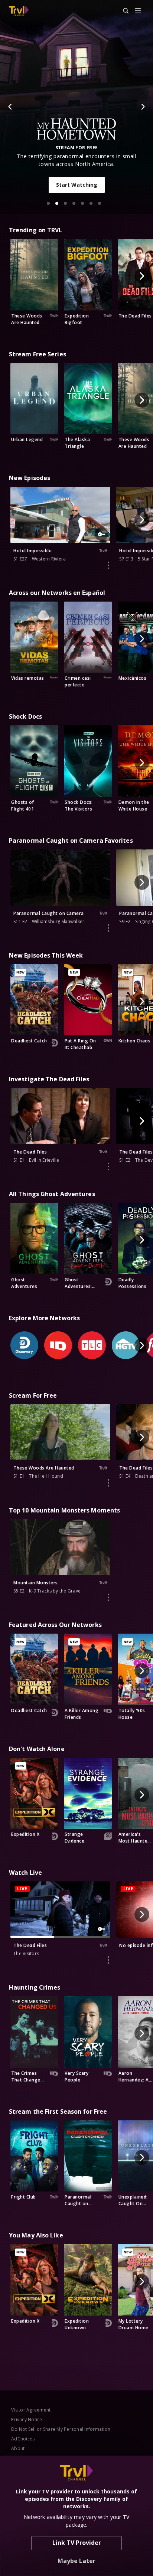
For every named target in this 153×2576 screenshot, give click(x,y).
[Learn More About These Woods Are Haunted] (108, 1483)
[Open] (138, 11)
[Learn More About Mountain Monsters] (108, 1597)
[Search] (123, 11)
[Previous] (10, 107)
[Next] (143, 107)
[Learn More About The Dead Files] (108, 1166)
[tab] (48, 203)
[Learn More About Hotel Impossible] (108, 565)
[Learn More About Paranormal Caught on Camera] (108, 928)
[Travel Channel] (19, 11)
